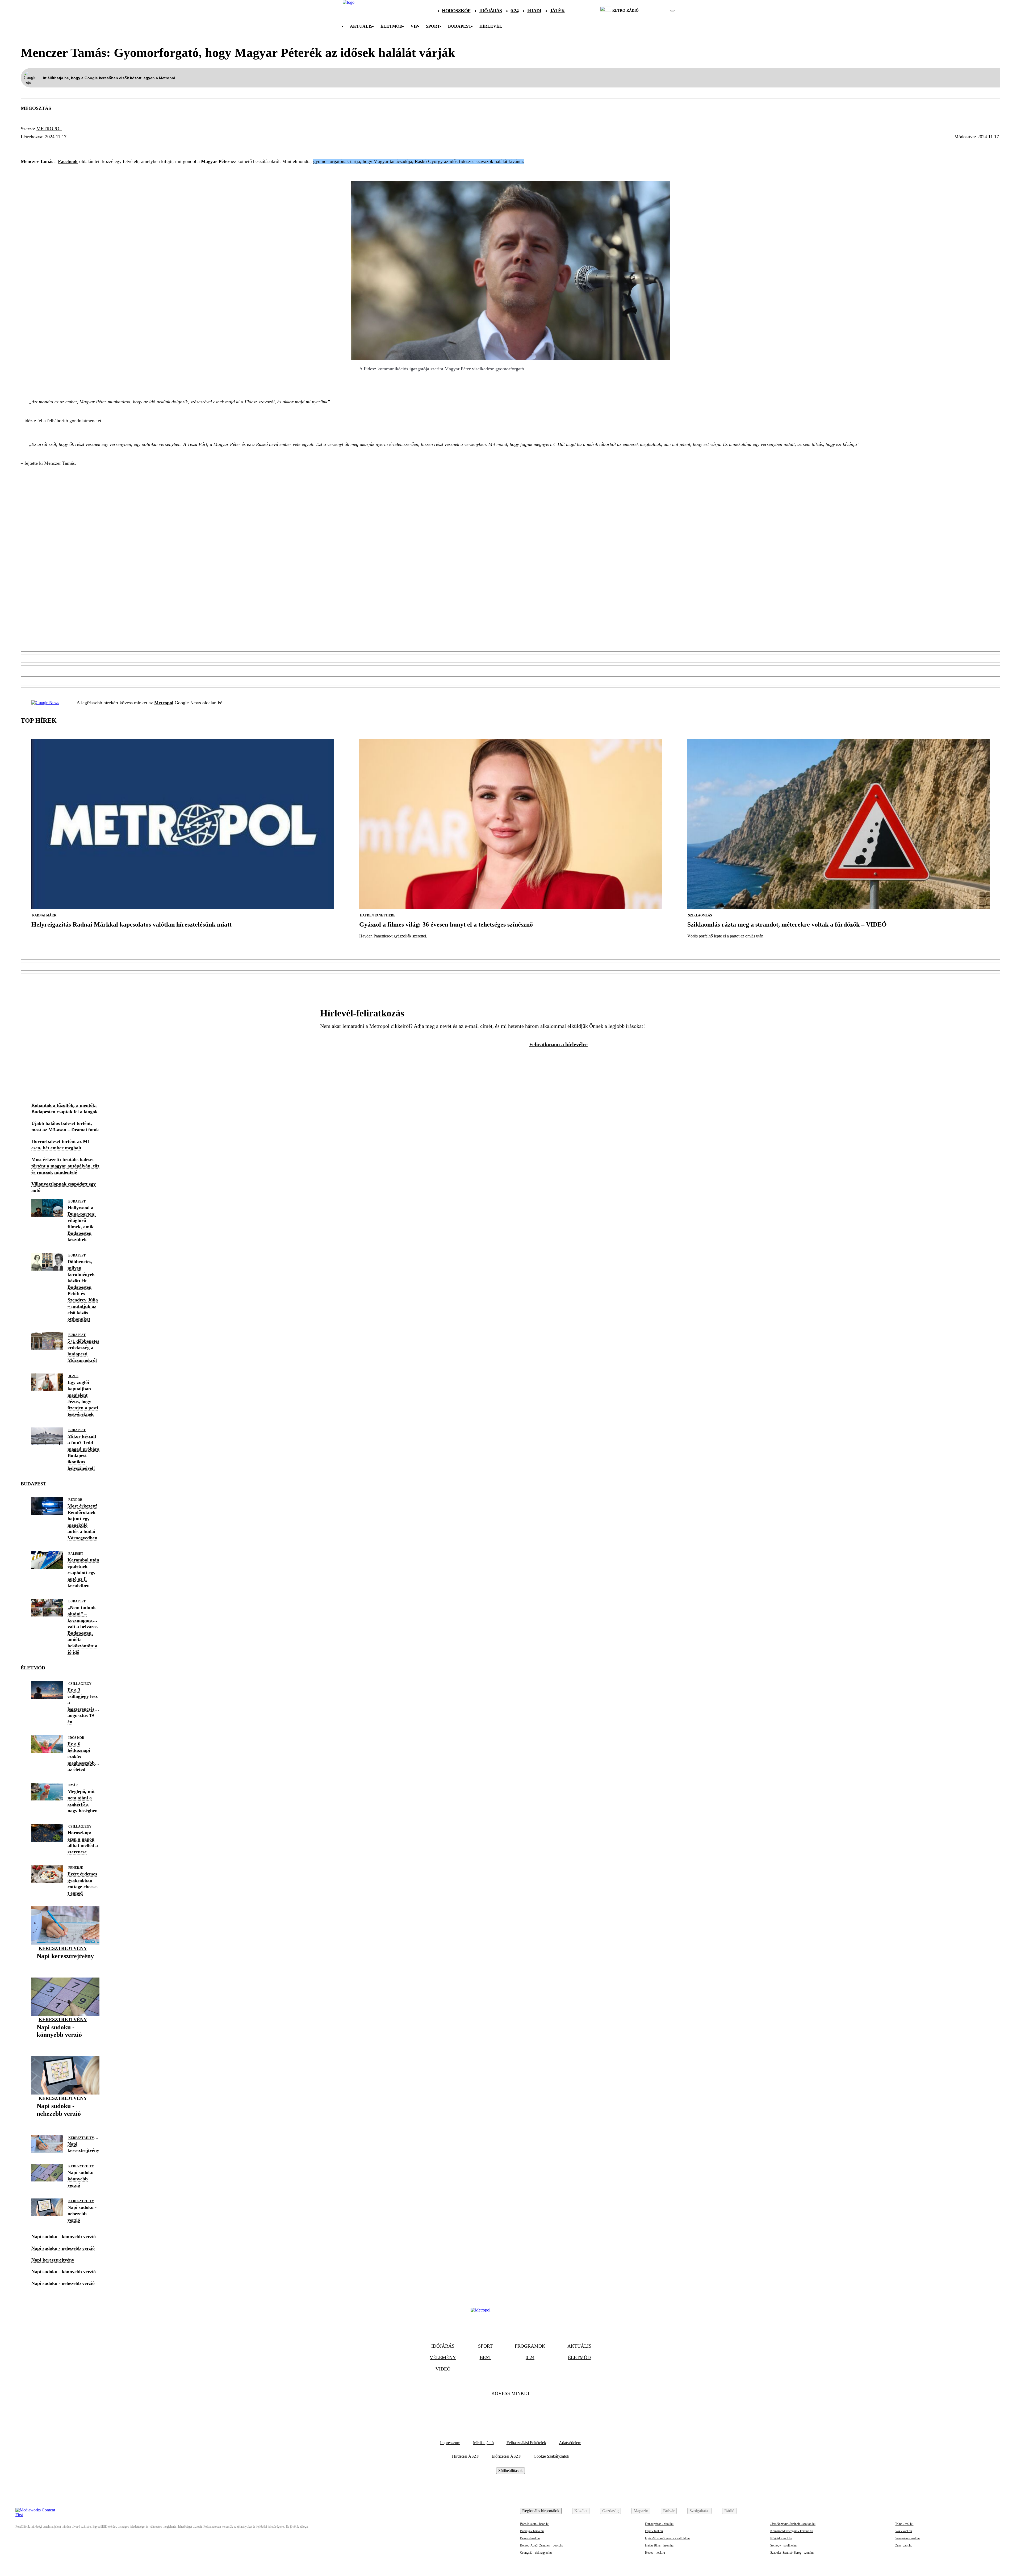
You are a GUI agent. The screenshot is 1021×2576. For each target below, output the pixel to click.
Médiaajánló (483, 2443)
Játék (557, 11)
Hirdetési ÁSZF (465, 2456)
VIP (414, 26)
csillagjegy (80, 1684)
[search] (672, 11)
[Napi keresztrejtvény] (65, 1964)
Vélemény (443, 2357)
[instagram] (659, 11)
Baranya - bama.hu (532, 2531)
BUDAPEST (460, 26)
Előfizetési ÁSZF (506, 2456)
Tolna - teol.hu (904, 2524)
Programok (530, 2346)
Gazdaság (610, 2511)
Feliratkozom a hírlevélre (558, 1044)
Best (486, 2357)
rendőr (75, 1500)
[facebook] (654, 11)
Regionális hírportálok (541, 2511)
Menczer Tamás (171, 146)
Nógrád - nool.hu (781, 2538)
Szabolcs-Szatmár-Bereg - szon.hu (792, 2553)
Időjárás (490, 11)
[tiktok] (657, 11)
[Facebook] (496, 2410)
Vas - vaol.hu (904, 2531)
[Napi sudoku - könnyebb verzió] (65, 2043)
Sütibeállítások (510, 2471)
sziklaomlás (700, 915)
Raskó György (88, 146)
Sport (433, 26)
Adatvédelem (570, 2443)
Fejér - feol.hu (654, 2531)
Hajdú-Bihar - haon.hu (659, 2545)
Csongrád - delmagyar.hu (536, 2553)
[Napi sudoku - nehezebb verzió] (65, 2122)
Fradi (534, 11)
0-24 (514, 11)
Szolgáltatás (699, 2511)
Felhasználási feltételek (526, 2443)
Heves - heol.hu (655, 2553)
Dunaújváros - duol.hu (659, 2524)
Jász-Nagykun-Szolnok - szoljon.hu (793, 2524)
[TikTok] (510, 2410)
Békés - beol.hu (530, 2538)
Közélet (581, 2511)
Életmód (392, 26)
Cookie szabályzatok (551, 2456)
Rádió (729, 2511)
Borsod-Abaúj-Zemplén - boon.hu (542, 2545)
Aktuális (361, 26)
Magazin (641, 2511)
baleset (76, 1554)
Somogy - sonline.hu (783, 2545)
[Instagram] (525, 2410)
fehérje (76, 1868)
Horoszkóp (456, 11)
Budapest (77, 1201)
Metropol (49, 129)
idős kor (76, 1738)
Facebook (68, 161)
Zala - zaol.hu (904, 2545)
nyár (73, 1785)
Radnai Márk (44, 915)
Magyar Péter (42, 146)
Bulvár (669, 2511)
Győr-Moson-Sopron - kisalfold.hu (667, 2538)
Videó (443, 2369)
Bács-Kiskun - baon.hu (535, 2524)
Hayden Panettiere (378, 915)
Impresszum (450, 2443)
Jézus (73, 1376)
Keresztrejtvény (63, 1948)
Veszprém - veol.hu (907, 2538)
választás (128, 146)
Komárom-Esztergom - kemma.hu (792, 2531)
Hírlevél (491, 26)
